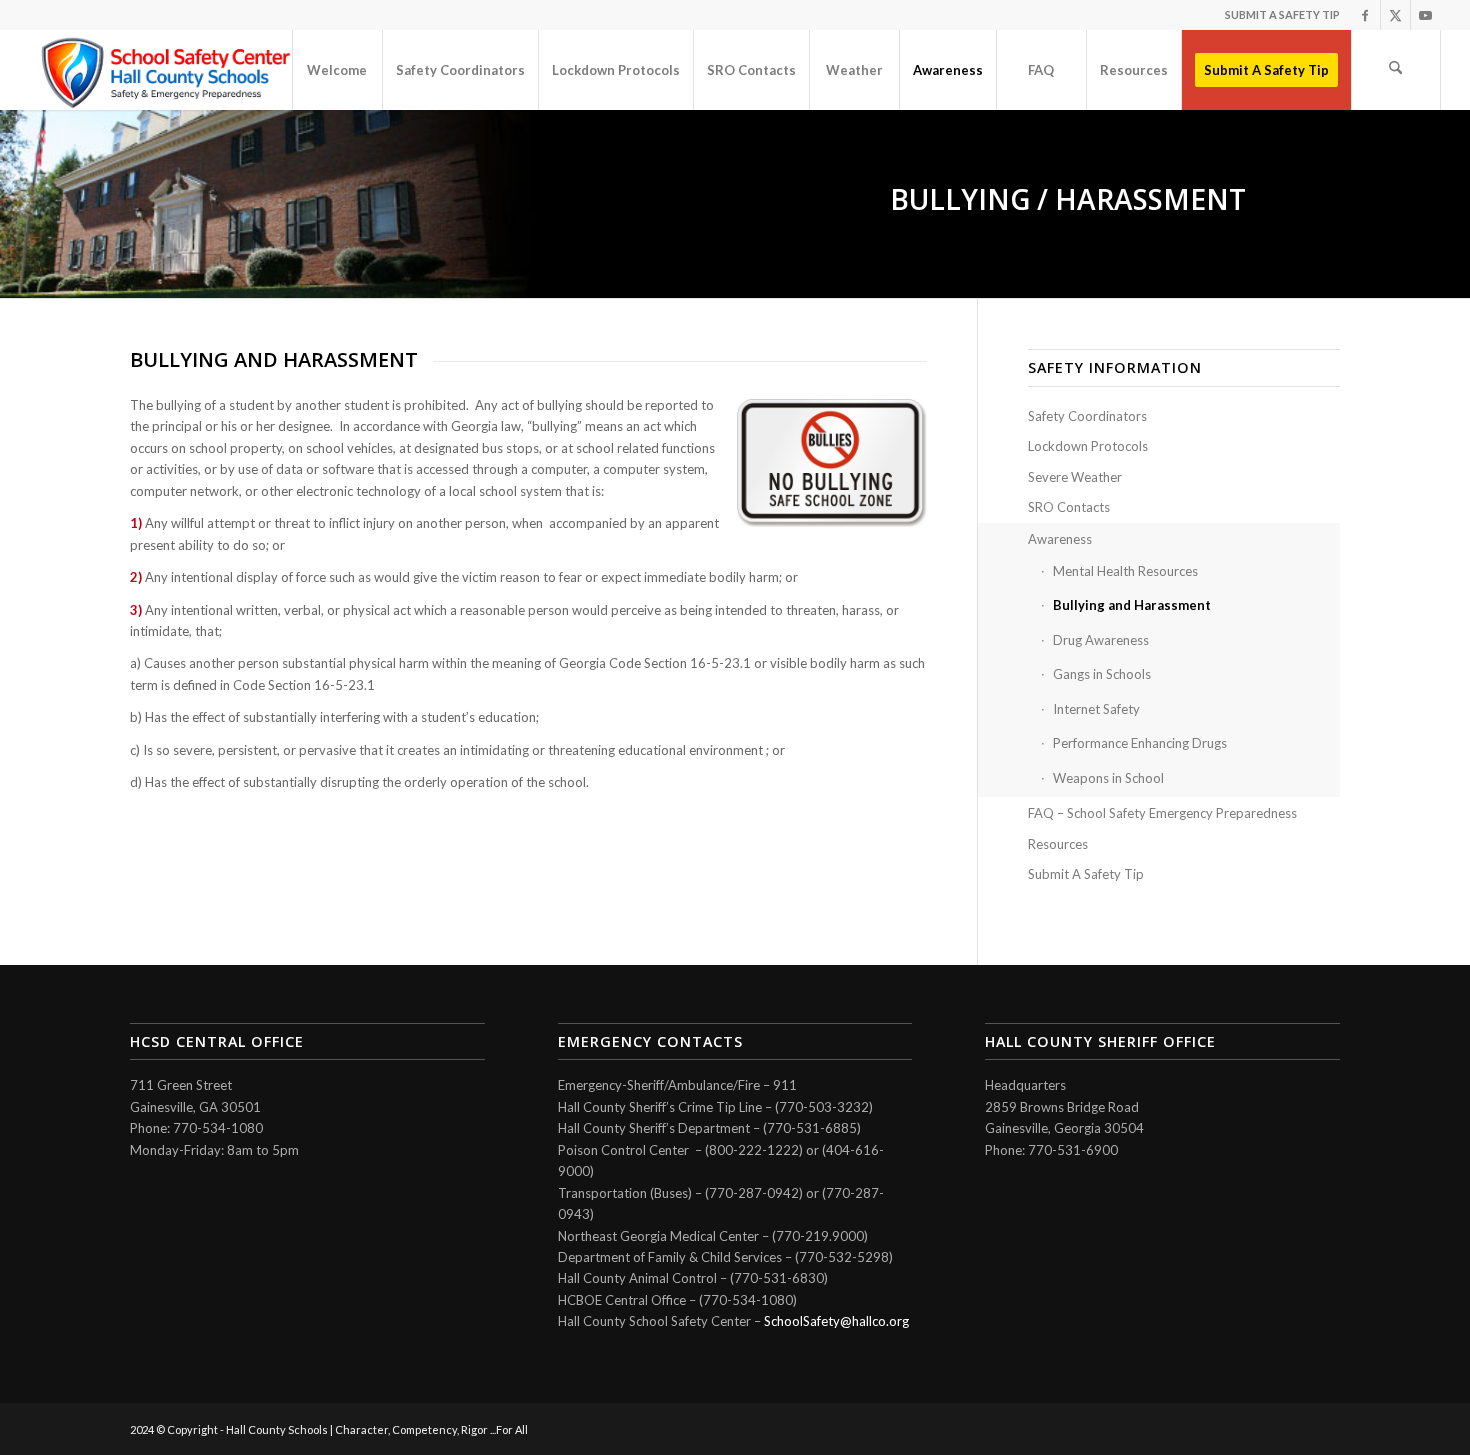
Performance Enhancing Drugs (1140, 743)
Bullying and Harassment (1132, 605)
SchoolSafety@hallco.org (836, 1321)
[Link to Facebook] (1365, 15)
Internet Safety (1096, 709)
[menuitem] (337, 70)
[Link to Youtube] (1426, 15)
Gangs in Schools (1102, 674)
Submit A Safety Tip (1086, 874)
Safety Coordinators (1087, 416)
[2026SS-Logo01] (168, 70)
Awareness (1060, 539)
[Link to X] (1395, 15)
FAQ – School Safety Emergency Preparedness (1162, 813)
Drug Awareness (1101, 640)
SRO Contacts (1069, 507)
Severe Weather (1075, 477)
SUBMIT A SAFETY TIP (1282, 14)
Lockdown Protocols (1088, 446)
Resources (1058, 844)
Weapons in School (1108, 778)
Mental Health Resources (1125, 571)
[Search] (1396, 70)
